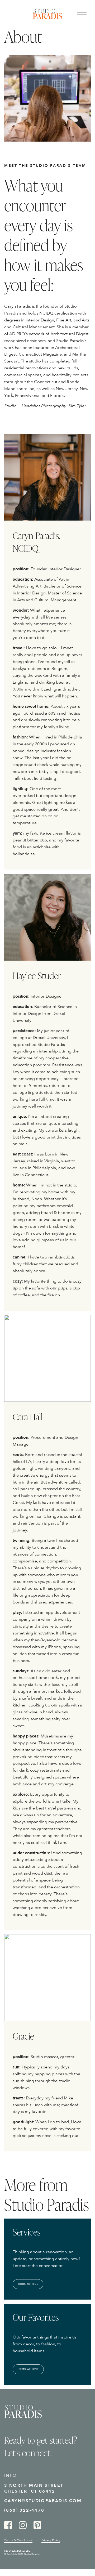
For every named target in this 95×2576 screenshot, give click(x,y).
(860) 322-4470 (24, 2510)
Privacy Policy (51, 2540)
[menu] (84, 15)
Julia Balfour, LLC (21, 2551)
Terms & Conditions (18, 2540)
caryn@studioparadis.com (43, 2501)
